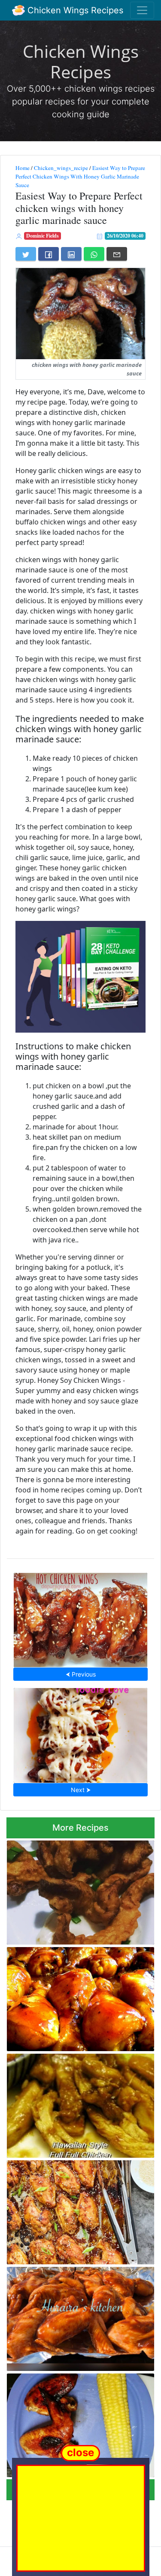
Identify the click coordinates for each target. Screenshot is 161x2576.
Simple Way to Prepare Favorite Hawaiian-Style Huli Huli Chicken (65, 2103)
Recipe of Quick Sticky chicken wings (80, 2316)
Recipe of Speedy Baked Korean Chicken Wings (78, 2209)
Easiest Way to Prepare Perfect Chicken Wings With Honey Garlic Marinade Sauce (80, 176)
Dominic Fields (43, 236)
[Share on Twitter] (26, 254)
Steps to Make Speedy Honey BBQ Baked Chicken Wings (80, 1997)
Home (23, 168)
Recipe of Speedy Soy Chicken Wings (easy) (74, 2423)
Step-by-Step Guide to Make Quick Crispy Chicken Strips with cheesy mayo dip (78, 1890)
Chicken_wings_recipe (61, 168)
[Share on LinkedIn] (71, 254)
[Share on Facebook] (49, 254)
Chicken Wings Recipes (74, 10)
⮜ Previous (81, 1674)
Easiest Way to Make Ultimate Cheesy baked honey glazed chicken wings (80, 1733)
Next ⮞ (81, 1790)
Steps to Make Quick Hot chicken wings (80, 1618)
